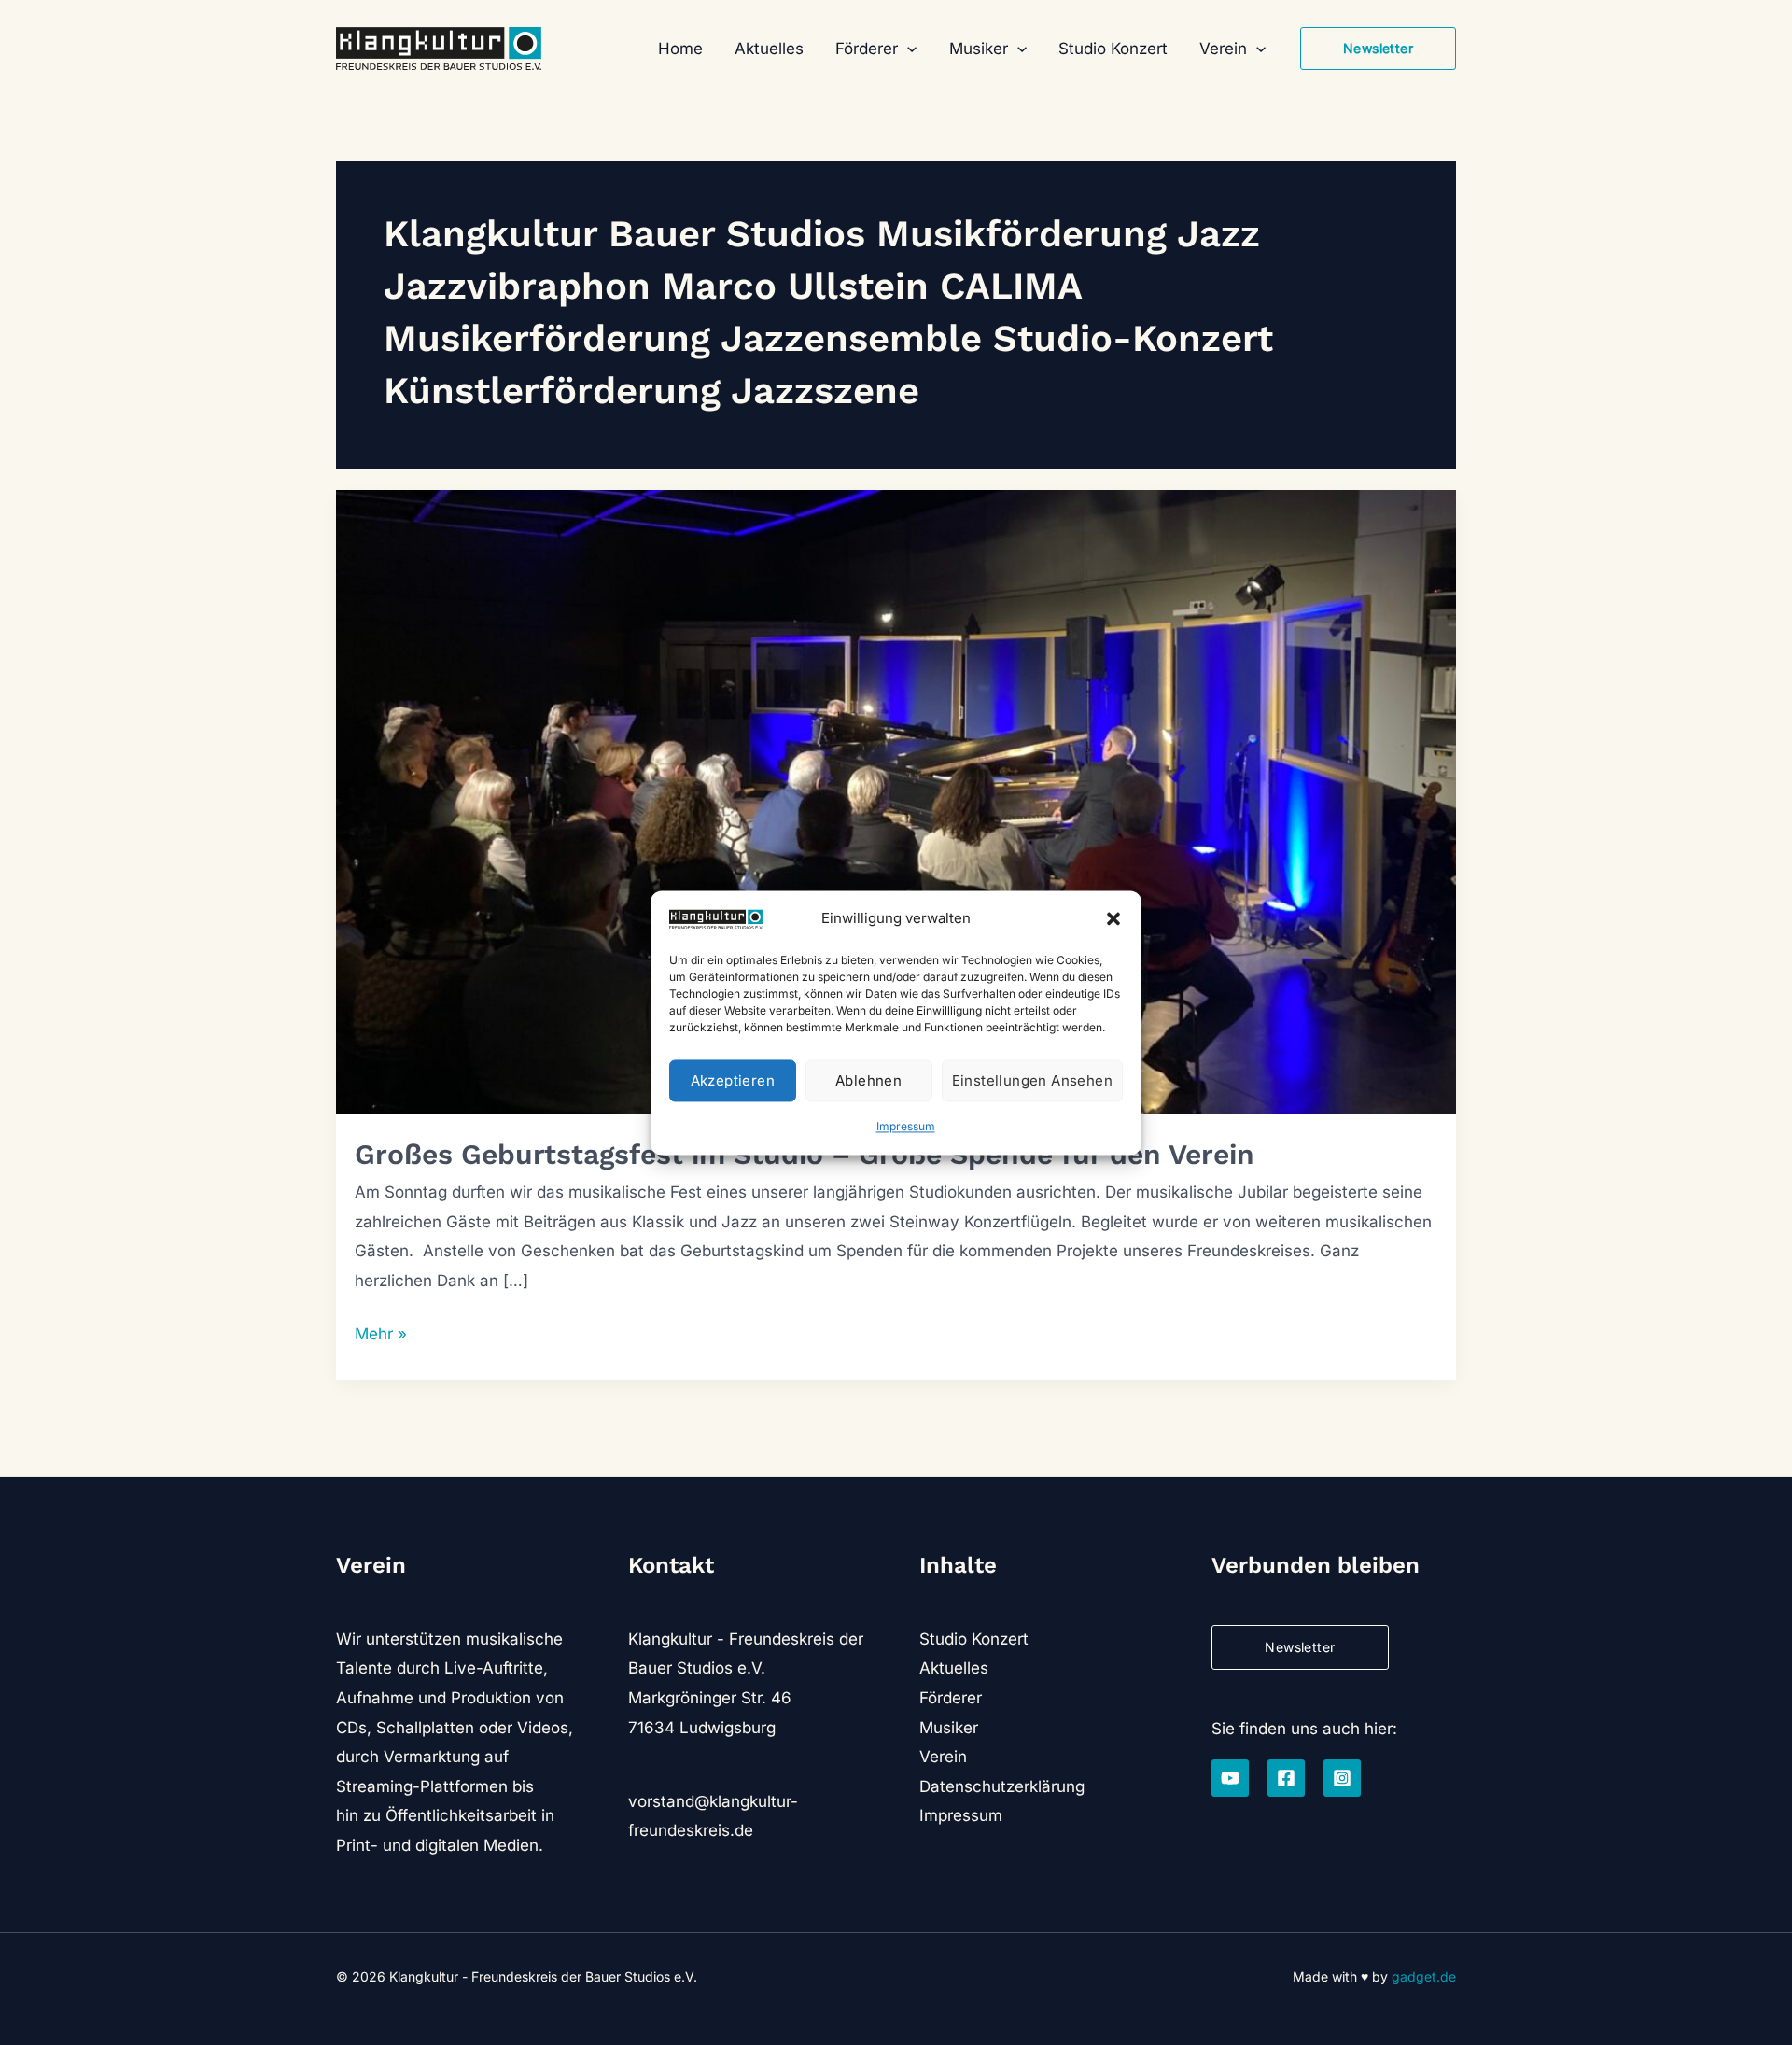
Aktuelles (954, 1668)
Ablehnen (868, 1080)
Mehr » (381, 1337)
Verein (943, 1757)
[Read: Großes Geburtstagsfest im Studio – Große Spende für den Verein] (896, 801)
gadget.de (1424, 1976)
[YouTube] (1230, 1778)
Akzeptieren (733, 1080)
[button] (1113, 919)
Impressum (906, 1127)
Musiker (949, 1728)
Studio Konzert (974, 1639)
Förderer (951, 1698)
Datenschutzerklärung (1002, 1786)
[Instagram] (1342, 1778)
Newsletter (1300, 1647)
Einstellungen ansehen (1032, 1080)
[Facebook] (1286, 1778)
